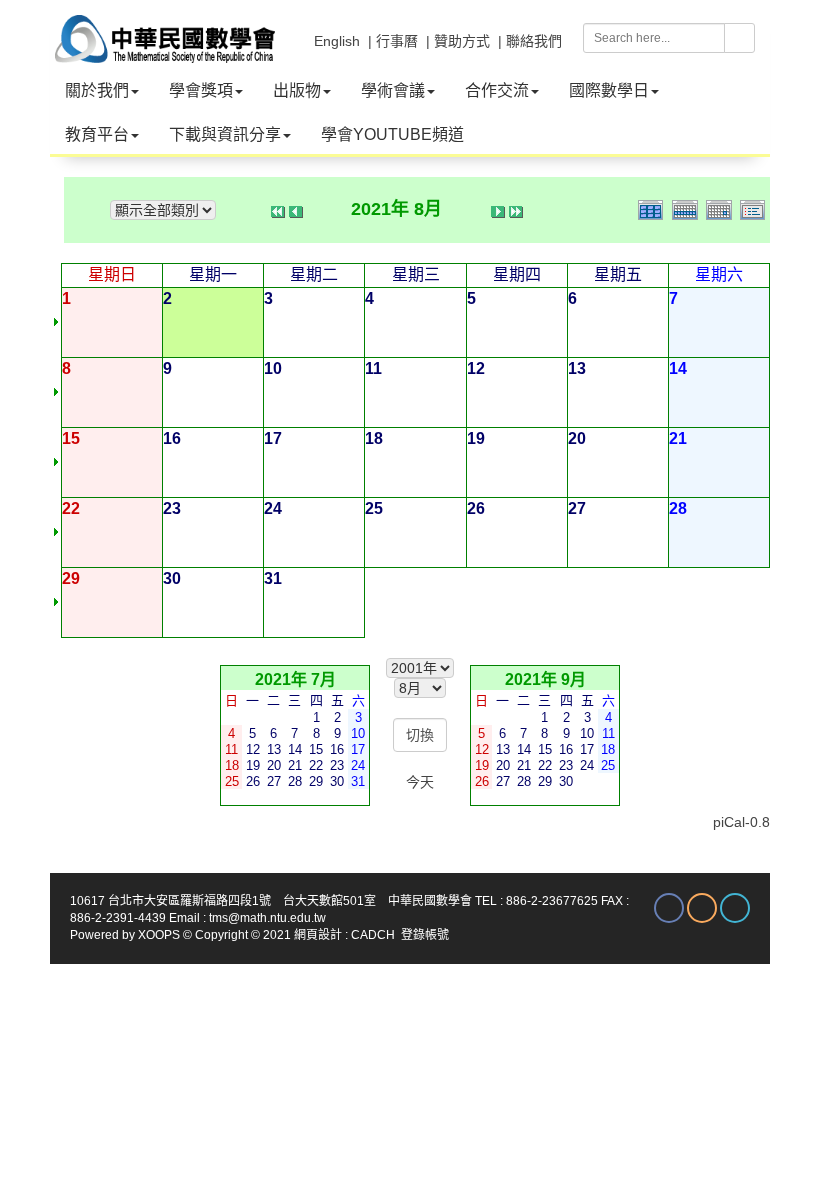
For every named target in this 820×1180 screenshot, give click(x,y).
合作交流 (497, 90)
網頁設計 (318, 935)
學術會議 (393, 90)
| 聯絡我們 (530, 41)
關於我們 (97, 90)
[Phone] (735, 908)
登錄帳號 (425, 935)
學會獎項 (201, 90)
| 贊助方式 (458, 41)
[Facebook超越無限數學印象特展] (669, 908)
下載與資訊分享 (225, 134)
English (337, 41)
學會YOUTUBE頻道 (392, 134)
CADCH (373, 935)
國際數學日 (609, 90)
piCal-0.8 (741, 822)
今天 (420, 782)
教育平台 (97, 134)
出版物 (297, 90)
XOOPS (159, 935)
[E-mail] (702, 908)
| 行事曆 (393, 41)
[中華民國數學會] (162, 30)
